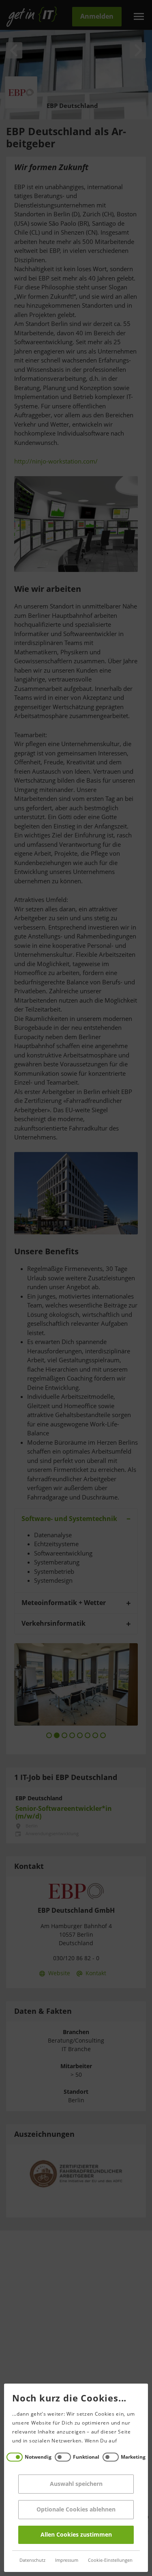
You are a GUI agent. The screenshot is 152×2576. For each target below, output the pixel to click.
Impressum (67, 2560)
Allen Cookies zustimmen (76, 2535)
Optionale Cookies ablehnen (76, 2510)
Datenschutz (32, 2560)
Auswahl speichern (76, 2484)
